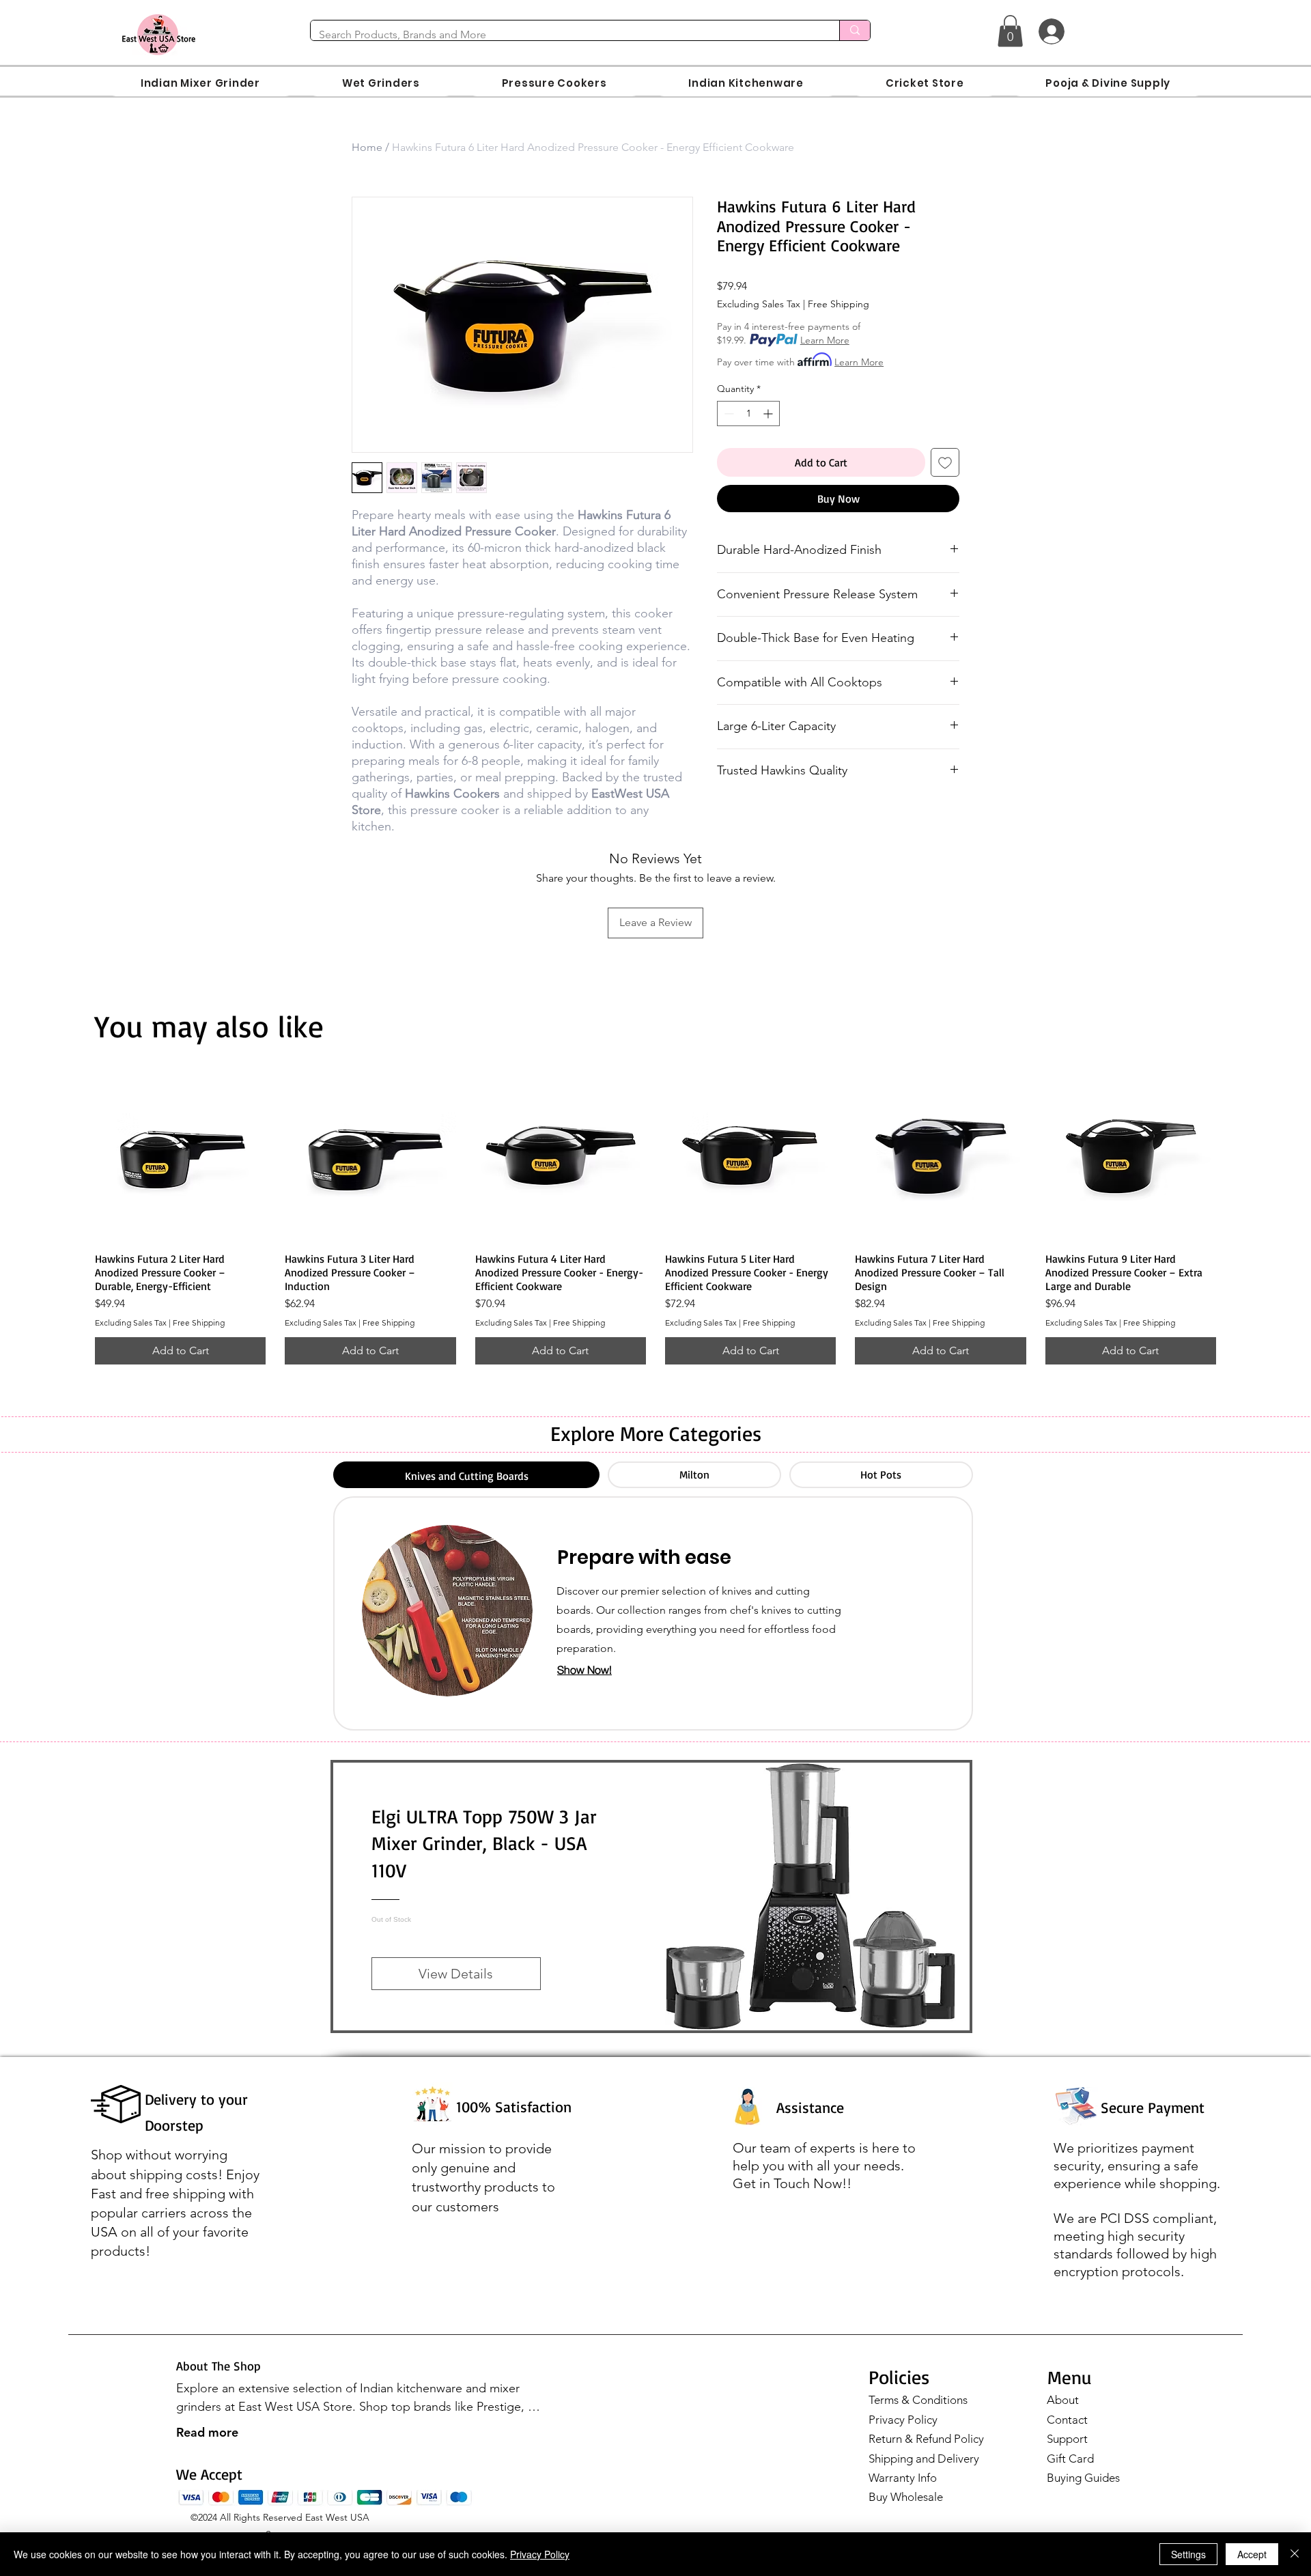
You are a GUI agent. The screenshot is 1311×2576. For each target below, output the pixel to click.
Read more (207, 2432)
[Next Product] (1236, 1155)
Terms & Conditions (918, 2400)
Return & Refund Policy (926, 2439)
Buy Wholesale (906, 2497)
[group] (655, 1217)
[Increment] (769, 414)
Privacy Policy (903, 2420)
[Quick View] (180, 1156)
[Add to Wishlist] (945, 462)
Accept (1252, 2554)
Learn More (825, 340)
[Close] (1295, 2554)
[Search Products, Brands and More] (855, 30)
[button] (1010, 31)
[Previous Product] (75, 1155)
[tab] (466, 1475)
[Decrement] (728, 414)
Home (367, 147)
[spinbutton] (748, 414)
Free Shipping (838, 304)
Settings (1188, 2554)
